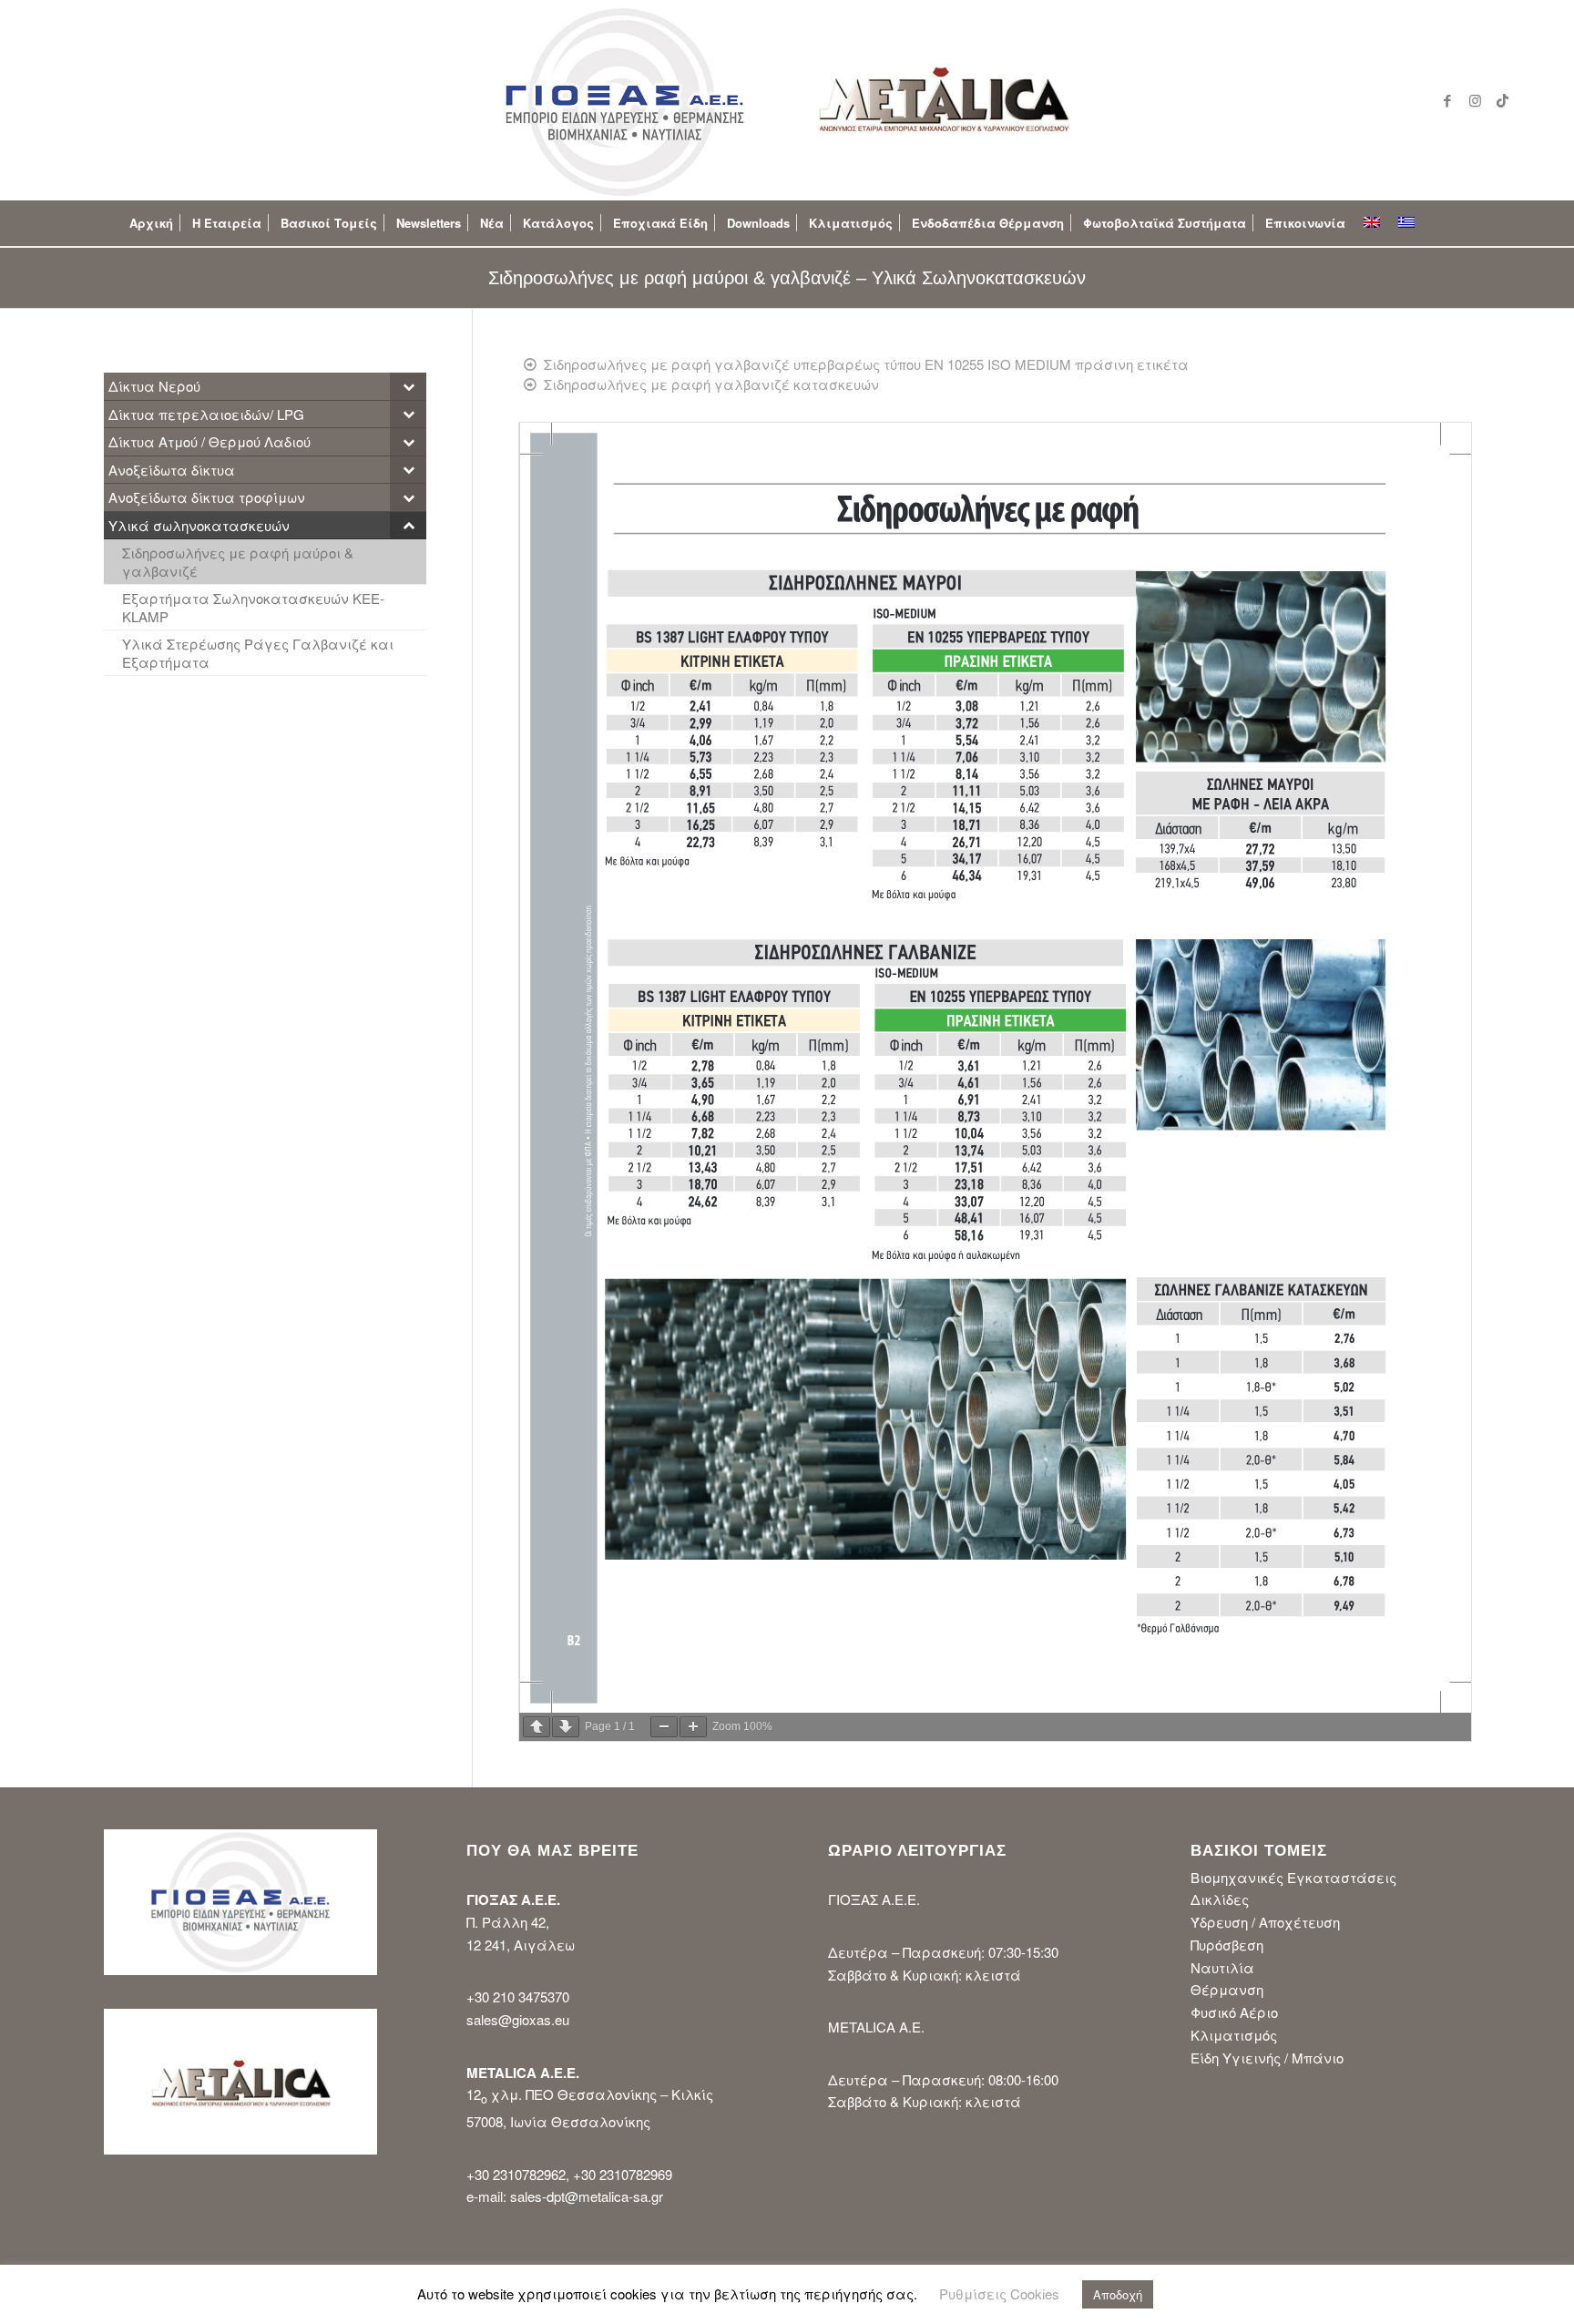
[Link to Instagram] (1475, 100)
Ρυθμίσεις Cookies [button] (999, 2293)
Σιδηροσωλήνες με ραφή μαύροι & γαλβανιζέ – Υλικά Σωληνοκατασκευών (787, 278)
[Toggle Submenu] (408, 386)
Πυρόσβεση (1227, 1945)
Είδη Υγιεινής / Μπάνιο (1267, 2058)
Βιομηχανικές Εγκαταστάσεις (1293, 1877)
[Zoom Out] (664, 1727)
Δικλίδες (1220, 1899)
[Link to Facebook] (1447, 100)
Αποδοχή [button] (1118, 2294)
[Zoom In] (693, 1727)
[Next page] (566, 1727)
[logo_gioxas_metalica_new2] (787, 100)
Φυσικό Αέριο (1234, 2012)
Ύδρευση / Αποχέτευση (1265, 1922)
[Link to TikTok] (1502, 100)
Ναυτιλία (1222, 1967)
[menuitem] (151, 223)
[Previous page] (537, 1727)
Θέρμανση (1227, 1989)
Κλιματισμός (1234, 2035)
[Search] (1439, 223)
